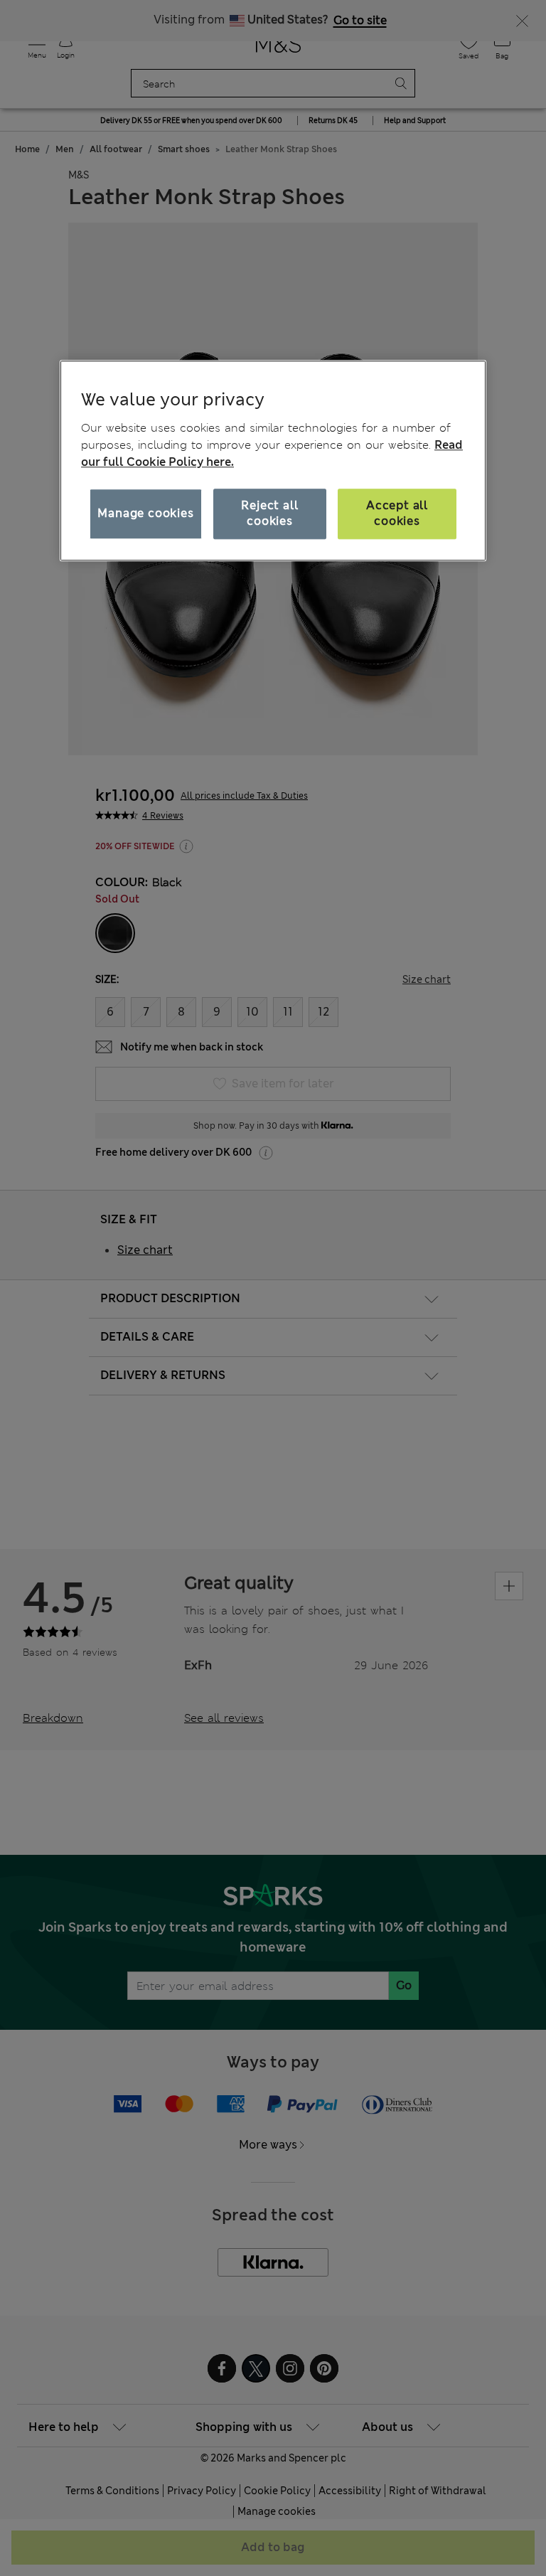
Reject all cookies (269, 513)
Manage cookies (145, 513)
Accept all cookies (397, 513)
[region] (273, 461)
